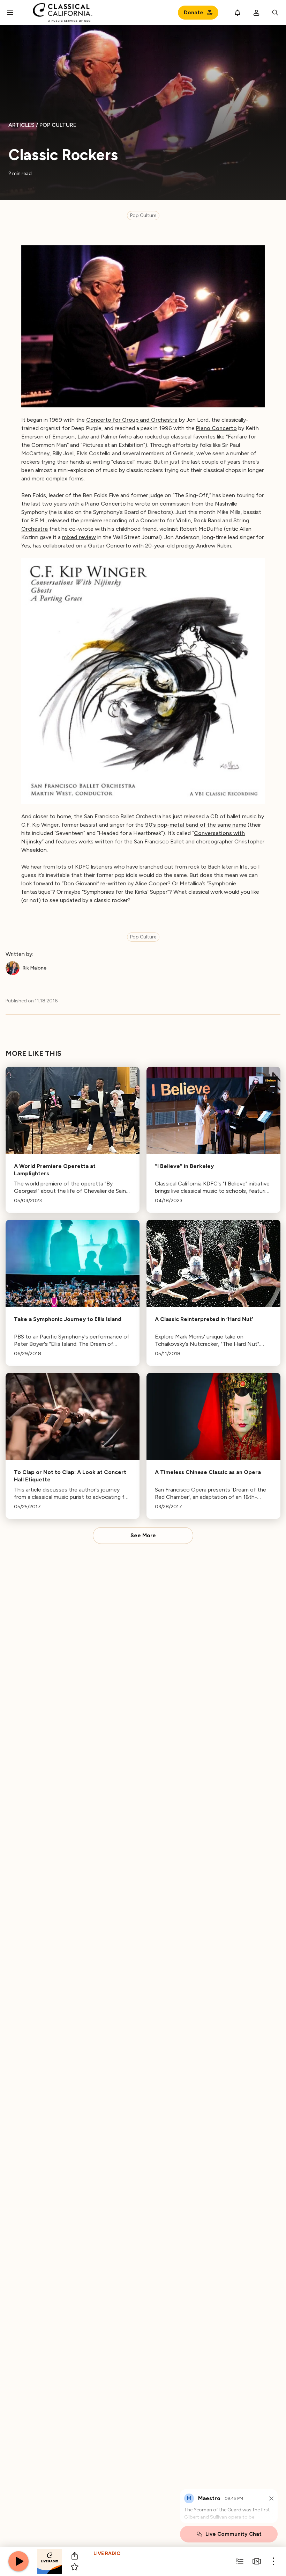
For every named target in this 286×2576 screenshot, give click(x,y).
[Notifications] (238, 13)
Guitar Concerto (110, 546)
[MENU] (10, 13)
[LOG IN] (256, 13)
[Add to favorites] (75, 2567)
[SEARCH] (275, 13)
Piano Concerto (216, 428)
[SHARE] (75, 2556)
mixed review (79, 537)
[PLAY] (18, 2561)
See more (143, 1536)
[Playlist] (240, 2561)
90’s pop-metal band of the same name (196, 825)
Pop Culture (143, 215)
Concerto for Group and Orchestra (132, 420)
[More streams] (257, 2561)
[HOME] (63, 13)
